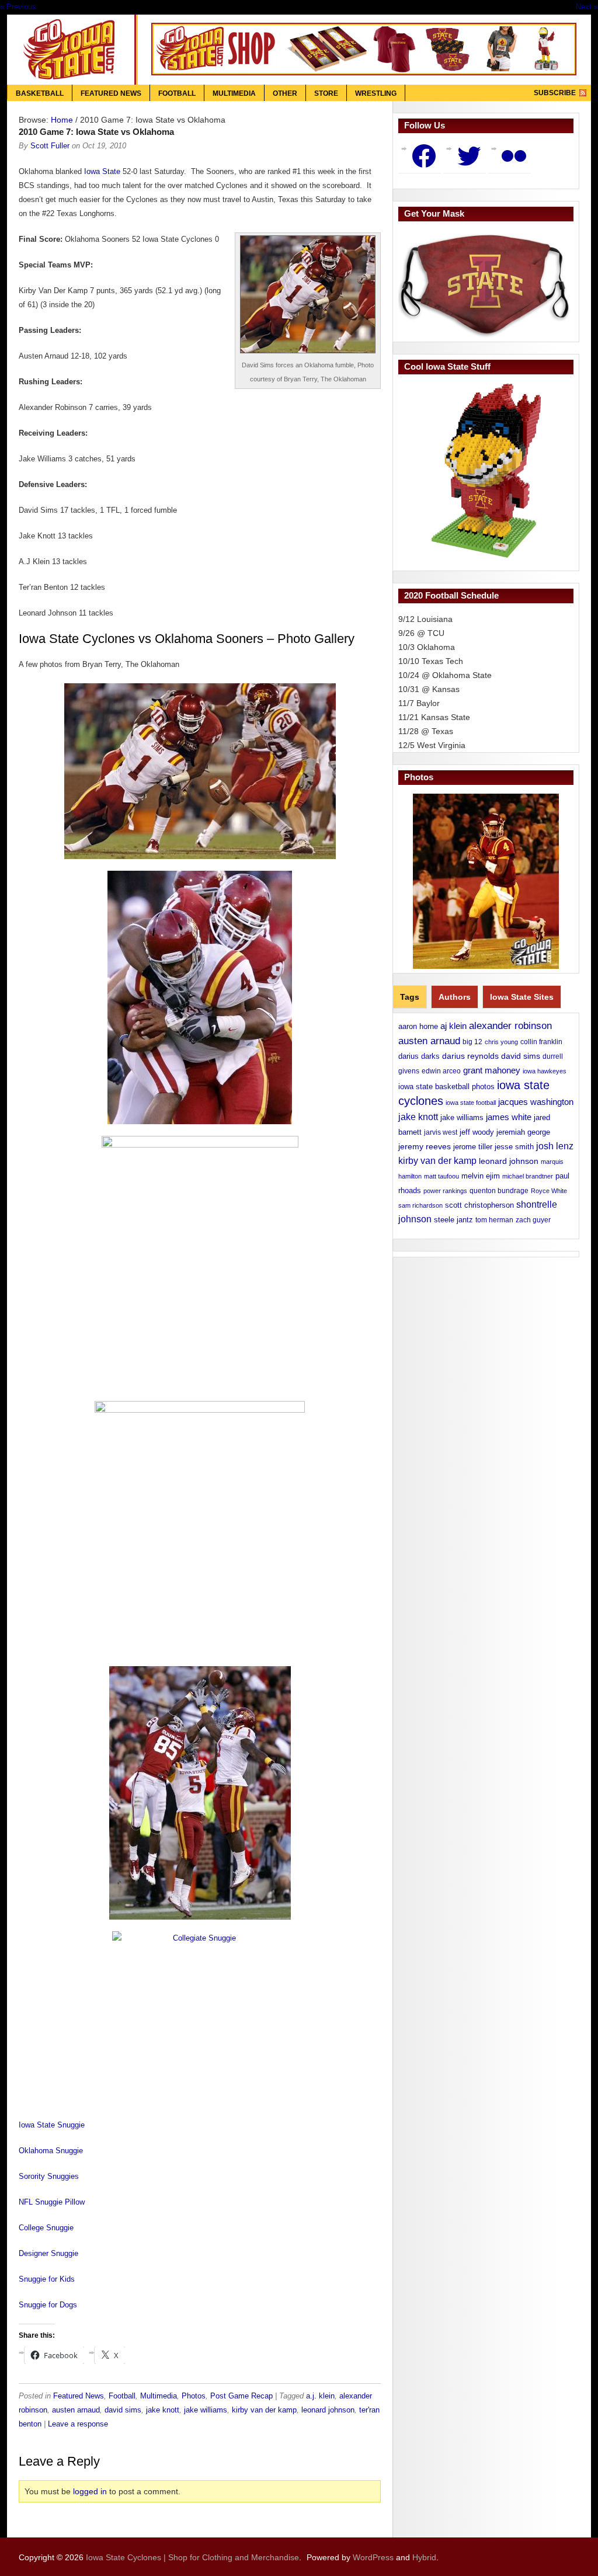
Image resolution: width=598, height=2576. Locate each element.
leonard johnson (328, 2410)
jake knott (163, 2410)
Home (62, 120)
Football (177, 93)
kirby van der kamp (264, 2410)
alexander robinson (510, 1025)
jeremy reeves (425, 1146)
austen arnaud (76, 2410)
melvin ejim (481, 1176)
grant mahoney (492, 1070)
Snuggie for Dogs (48, 2305)
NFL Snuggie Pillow (52, 2202)
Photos (194, 2396)
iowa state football (471, 1103)
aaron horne (418, 1026)
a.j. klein (320, 2396)
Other (285, 93)
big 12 (472, 1042)
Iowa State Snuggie (52, 2125)
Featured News (111, 93)
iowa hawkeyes (545, 1071)
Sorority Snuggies (49, 2176)
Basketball (40, 93)
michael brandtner (528, 1176)
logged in (90, 2491)
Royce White (549, 1191)
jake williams (206, 2410)
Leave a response (78, 2424)
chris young (501, 1042)
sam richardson (420, 1205)
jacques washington (536, 1102)
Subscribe (555, 93)
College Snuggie (46, 2228)
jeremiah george (523, 1132)
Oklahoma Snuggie (51, 2151)
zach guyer (533, 1220)
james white (509, 1117)
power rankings (445, 1191)
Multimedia (234, 93)
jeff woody (477, 1132)
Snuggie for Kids (47, 2279)
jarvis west (441, 1132)
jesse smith (514, 1147)
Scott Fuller (50, 146)
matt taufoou (441, 1176)
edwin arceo (441, 1071)
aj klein (453, 1026)
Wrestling (376, 93)
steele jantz (453, 1220)
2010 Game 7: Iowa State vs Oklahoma (96, 132)
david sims (123, 2410)
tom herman (494, 1220)
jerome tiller (473, 1147)
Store (326, 93)
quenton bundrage (499, 1191)
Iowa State (102, 171)
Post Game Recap (241, 2396)
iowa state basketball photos (446, 1087)
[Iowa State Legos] (486, 471)
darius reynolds (470, 1056)
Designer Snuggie (48, 2253)
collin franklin (541, 1042)
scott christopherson (479, 1205)
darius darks (419, 1056)
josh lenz (555, 1146)
